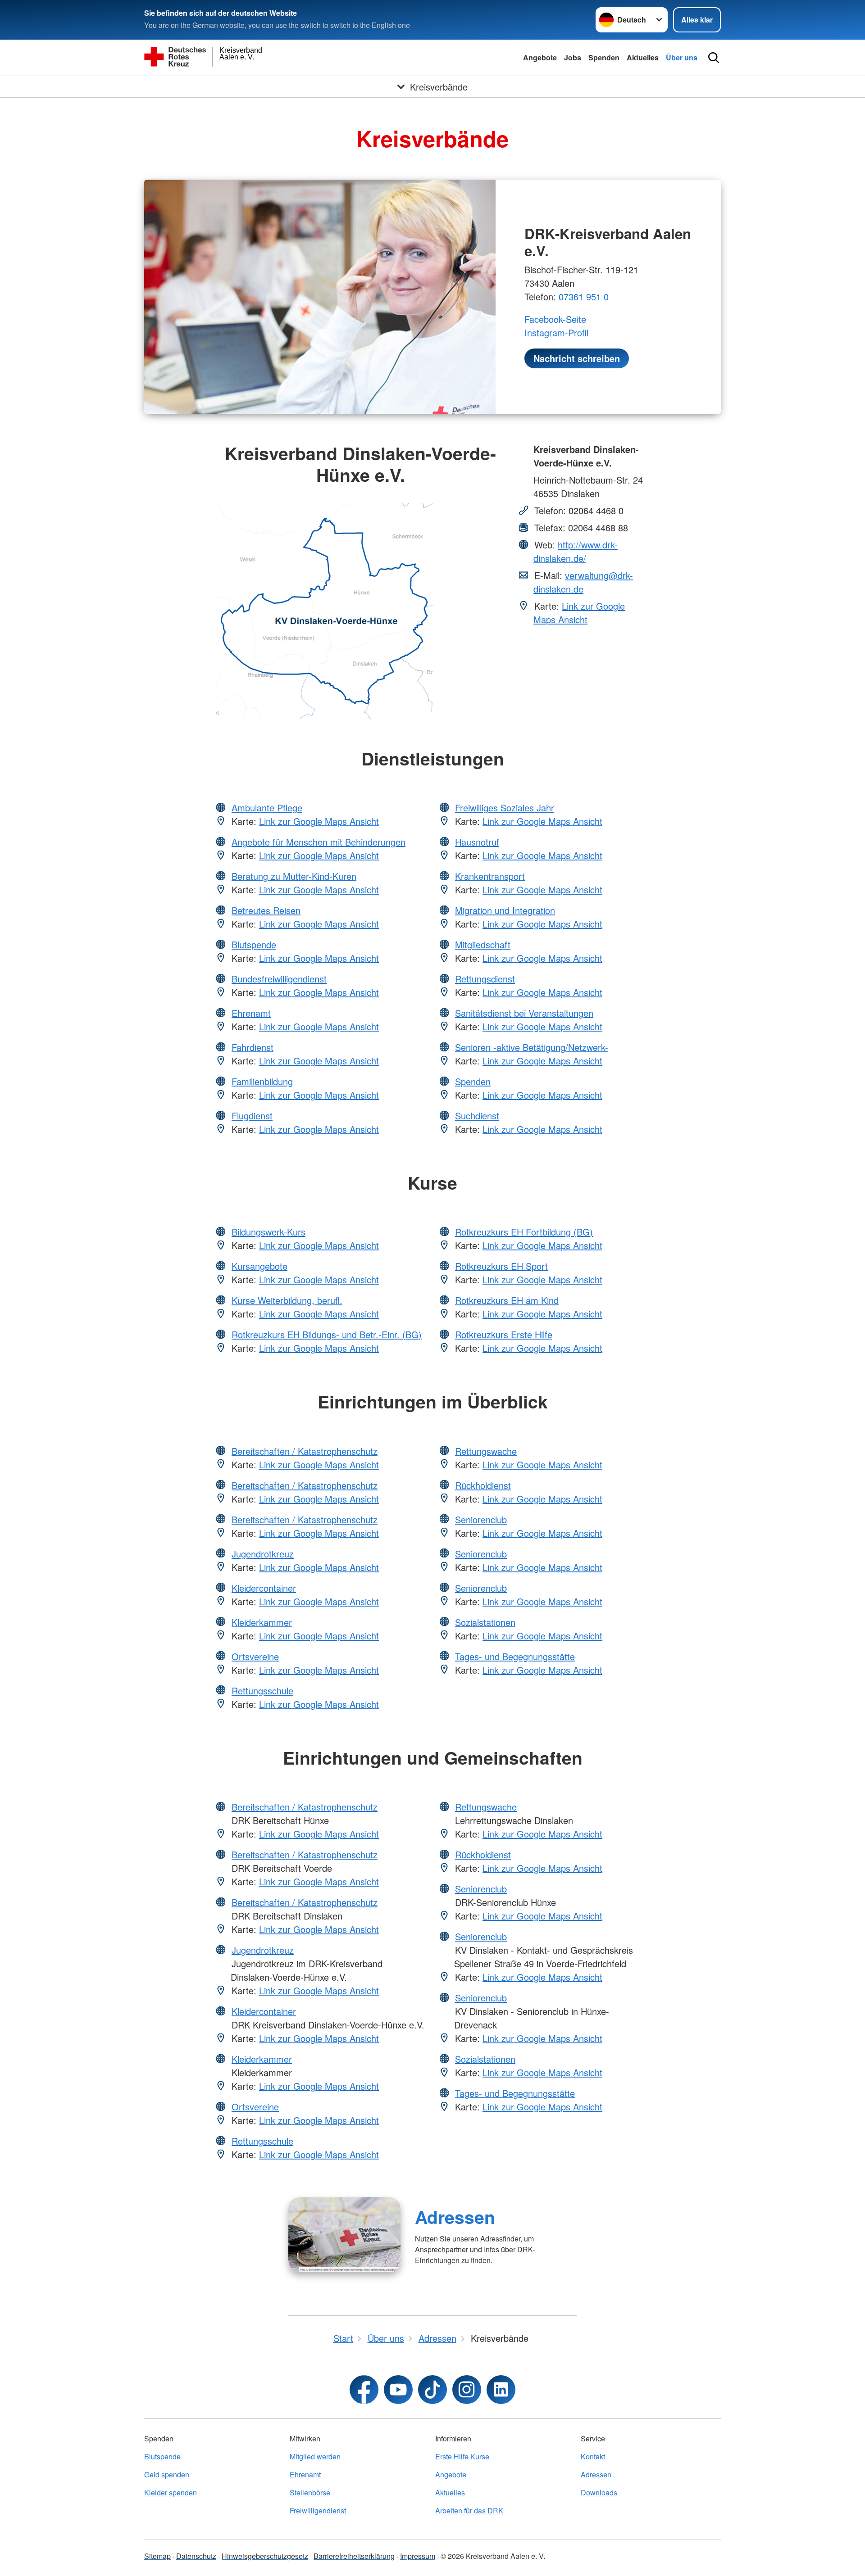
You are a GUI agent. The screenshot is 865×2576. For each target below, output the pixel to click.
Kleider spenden (171, 2492)
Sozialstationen (485, 1622)
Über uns (682, 57)
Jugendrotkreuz (263, 1554)
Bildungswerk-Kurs (269, 1232)
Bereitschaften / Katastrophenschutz (305, 1451)
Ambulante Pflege (267, 808)
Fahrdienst (253, 1047)
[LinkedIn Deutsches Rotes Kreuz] (501, 2390)
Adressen (455, 2217)
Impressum (418, 2556)
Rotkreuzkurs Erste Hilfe (504, 1334)
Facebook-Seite (555, 319)
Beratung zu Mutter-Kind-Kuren (294, 876)
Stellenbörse (310, 2492)
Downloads (599, 2492)
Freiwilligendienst (318, 2510)
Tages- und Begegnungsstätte (515, 1656)
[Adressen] (344, 2235)
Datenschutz (196, 2556)
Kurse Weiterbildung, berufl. (287, 1300)
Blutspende (254, 944)
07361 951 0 (584, 297)
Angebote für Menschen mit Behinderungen (319, 842)
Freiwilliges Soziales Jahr (505, 808)
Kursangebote (259, 1266)
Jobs (573, 57)
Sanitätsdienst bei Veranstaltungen (524, 1013)
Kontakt (593, 2456)
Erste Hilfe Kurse (462, 2456)
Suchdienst (477, 1116)
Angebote (540, 57)
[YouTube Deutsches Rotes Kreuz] (398, 2390)
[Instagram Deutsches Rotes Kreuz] (467, 2390)
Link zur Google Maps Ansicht (579, 613)
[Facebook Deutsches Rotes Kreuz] (364, 2390)
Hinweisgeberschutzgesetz (265, 2556)
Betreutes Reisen (266, 910)
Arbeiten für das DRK (469, 2510)
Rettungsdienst (485, 979)
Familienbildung (262, 1081)
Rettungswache (486, 1451)
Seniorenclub (481, 1519)
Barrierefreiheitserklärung (354, 2556)
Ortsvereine (255, 1656)
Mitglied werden (315, 2456)
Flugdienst (252, 1116)
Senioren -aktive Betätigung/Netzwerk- (532, 1047)
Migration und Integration (505, 910)
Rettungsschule (262, 1691)
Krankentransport (490, 876)
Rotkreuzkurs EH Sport (501, 1266)
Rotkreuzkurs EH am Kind (507, 1300)
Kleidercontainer (264, 1588)
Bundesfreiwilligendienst (279, 979)
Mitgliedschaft (483, 944)
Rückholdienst (483, 1485)
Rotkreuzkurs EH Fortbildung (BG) (524, 1232)
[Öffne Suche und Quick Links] (714, 58)
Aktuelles (643, 57)
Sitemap (157, 2556)
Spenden (604, 57)
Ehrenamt (251, 1013)
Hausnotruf (477, 842)
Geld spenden (167, 2474)
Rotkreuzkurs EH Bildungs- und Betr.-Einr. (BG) (327, 1334)
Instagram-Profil (556, 333)
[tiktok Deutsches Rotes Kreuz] (432, 2390)
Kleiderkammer (262, 1622)
